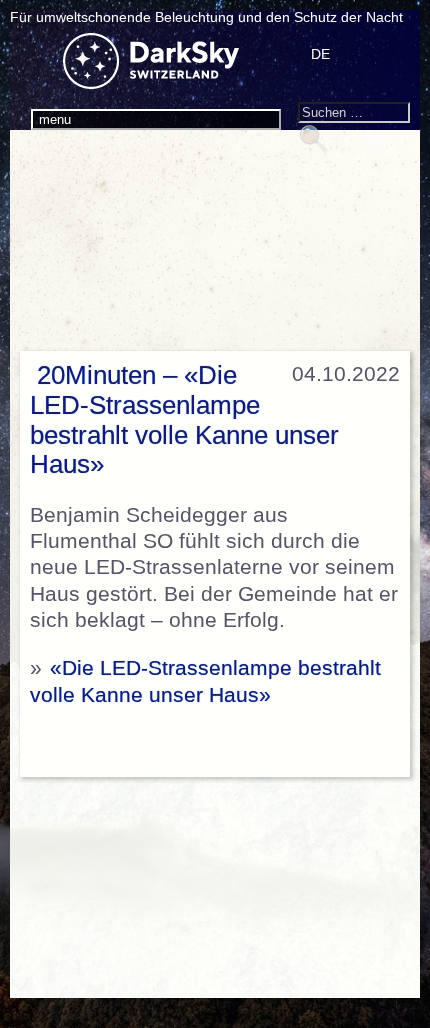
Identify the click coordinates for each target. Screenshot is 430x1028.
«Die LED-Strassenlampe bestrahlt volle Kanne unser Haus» (205, 681)
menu (55, 119)
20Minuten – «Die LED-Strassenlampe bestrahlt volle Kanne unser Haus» (184, 420)
